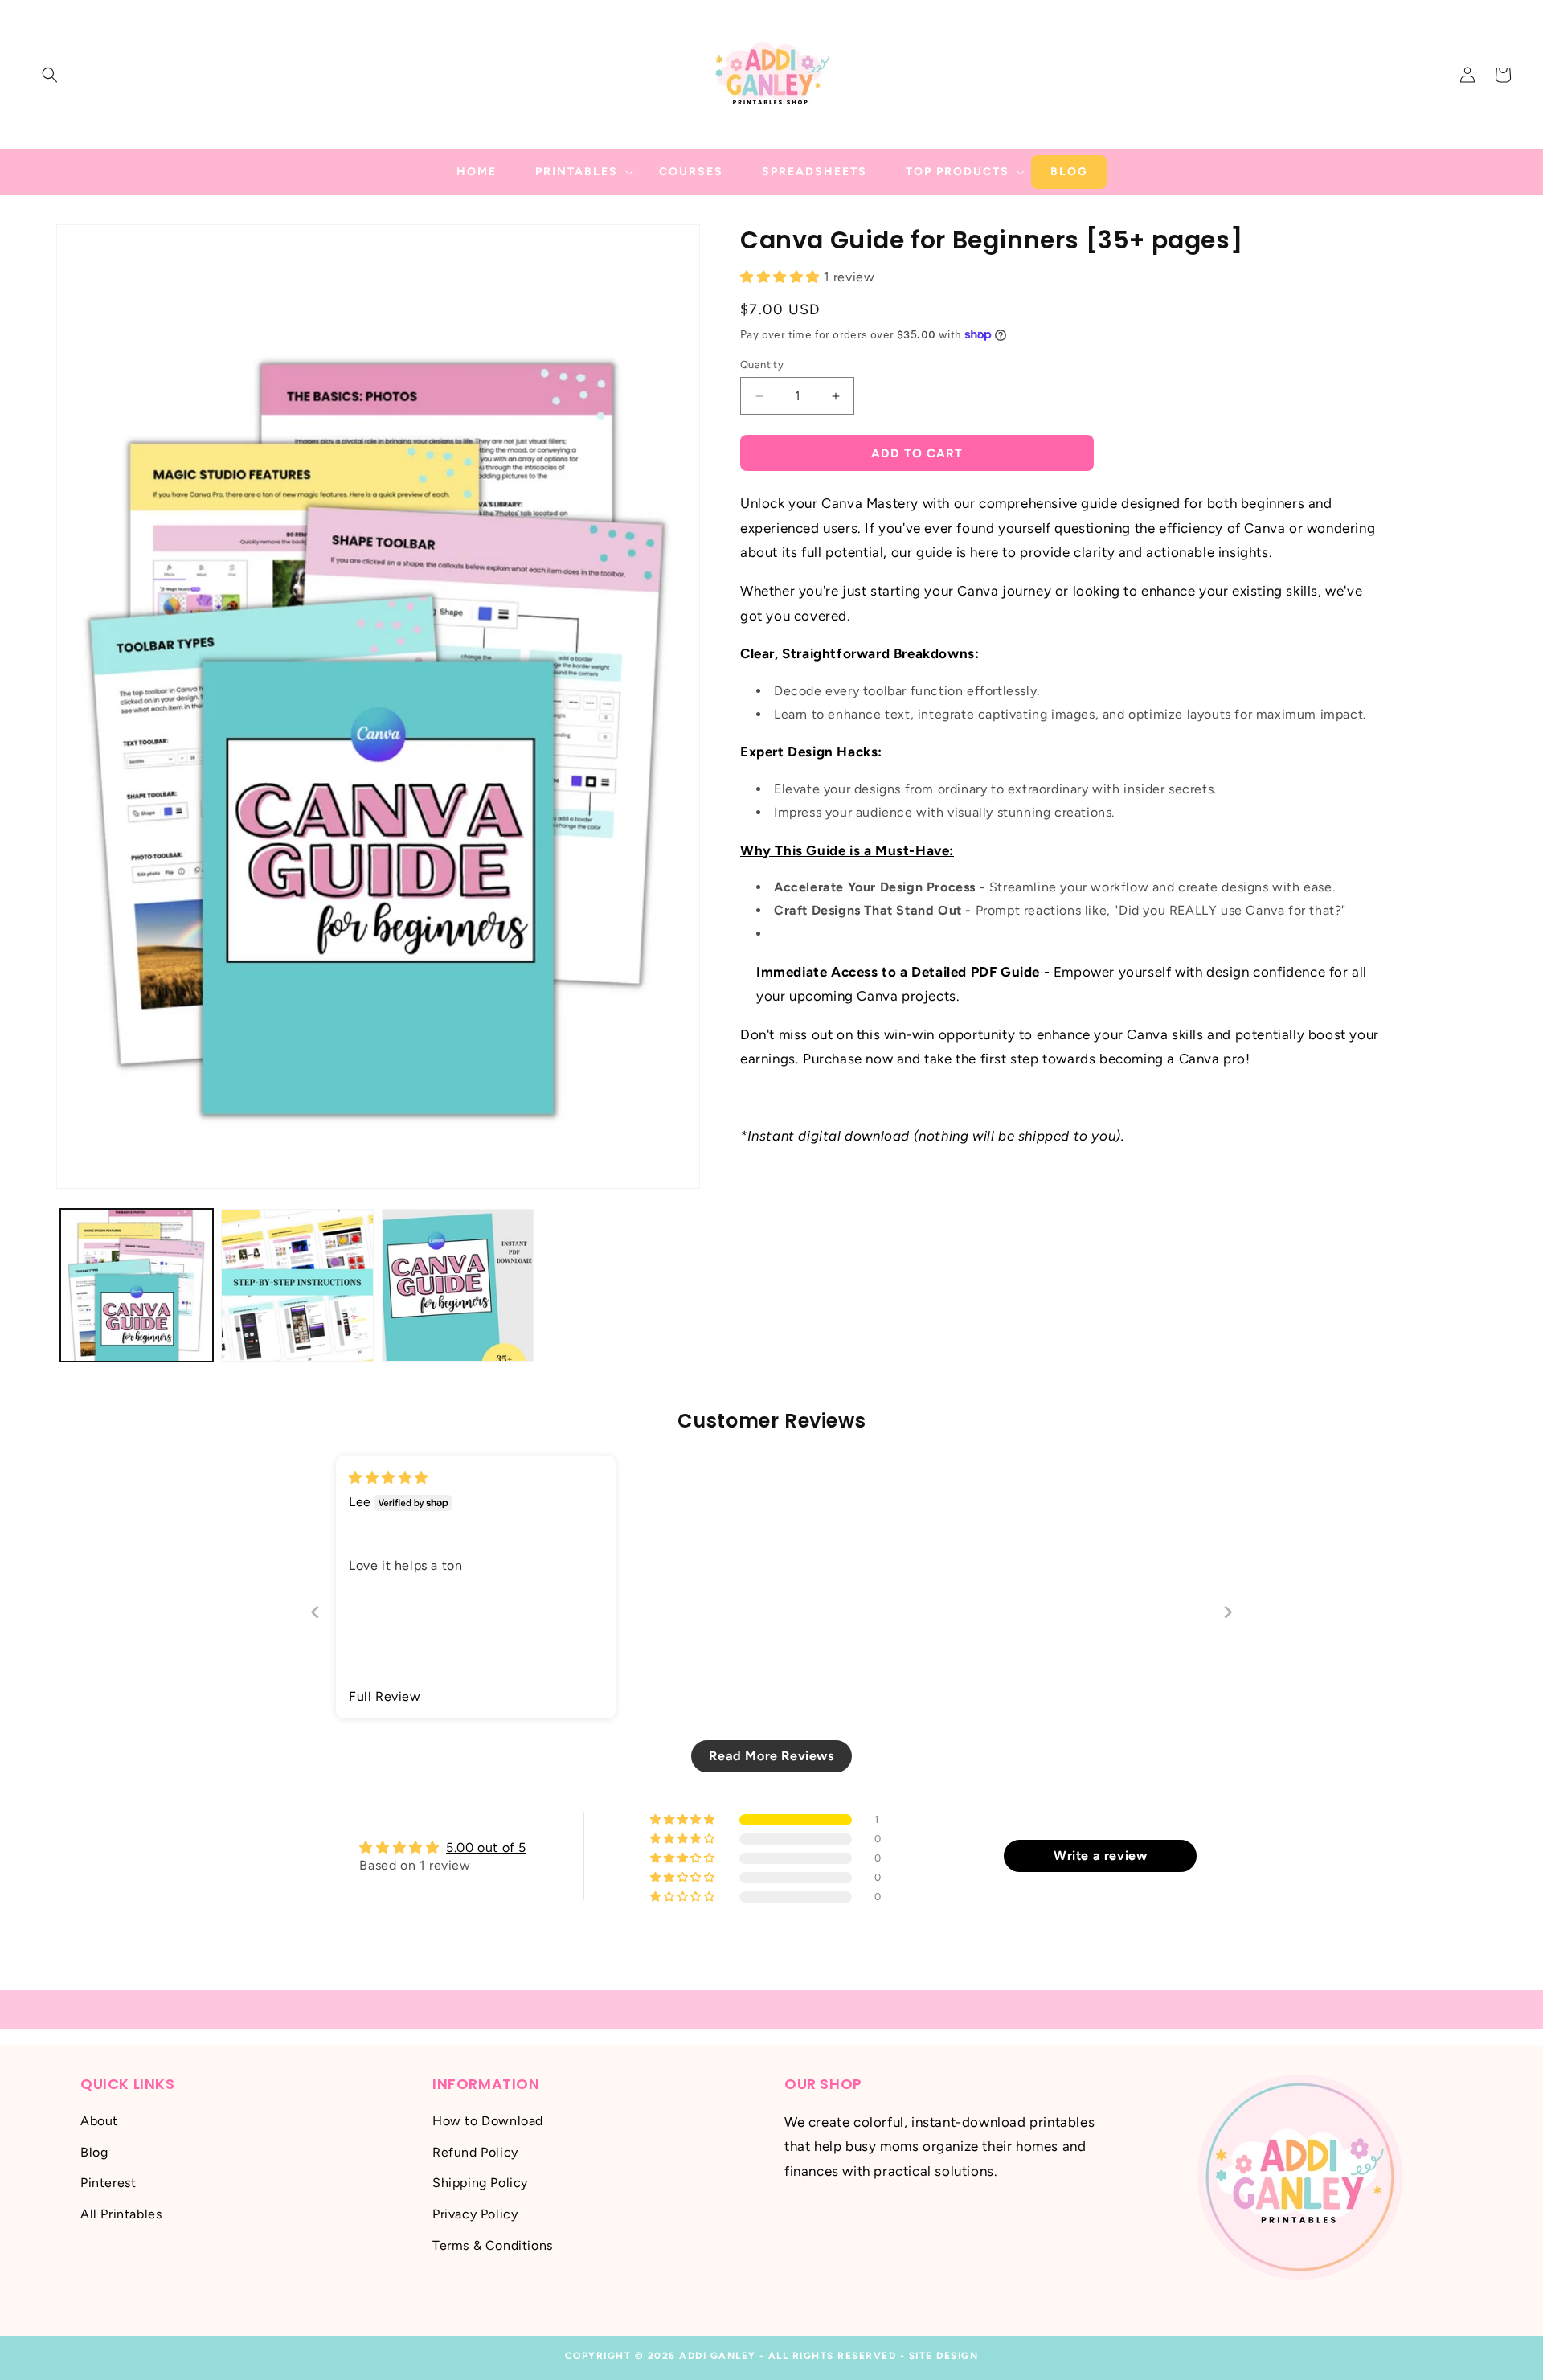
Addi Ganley (718, 2356)
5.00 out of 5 (486, 1847)
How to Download (488, 2120)
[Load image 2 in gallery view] (297, 1285)
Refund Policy (475, 2151)
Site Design (944, 2356)
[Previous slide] (315, 1612)
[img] (389, 1478)
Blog (94, 2151)
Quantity (762, 365)
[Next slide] (1228, 1612)
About (99, 2120)
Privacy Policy (475, 2213)
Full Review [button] (385, 1696)
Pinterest (108, 2183)
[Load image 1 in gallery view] (137, 1285)
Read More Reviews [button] (771, 1756)
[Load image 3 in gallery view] (458, 1285)
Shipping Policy (480, 2183)
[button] (50, 75)
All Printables (121, 2213)
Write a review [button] (1100, 1856)
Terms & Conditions (493, 2245)
